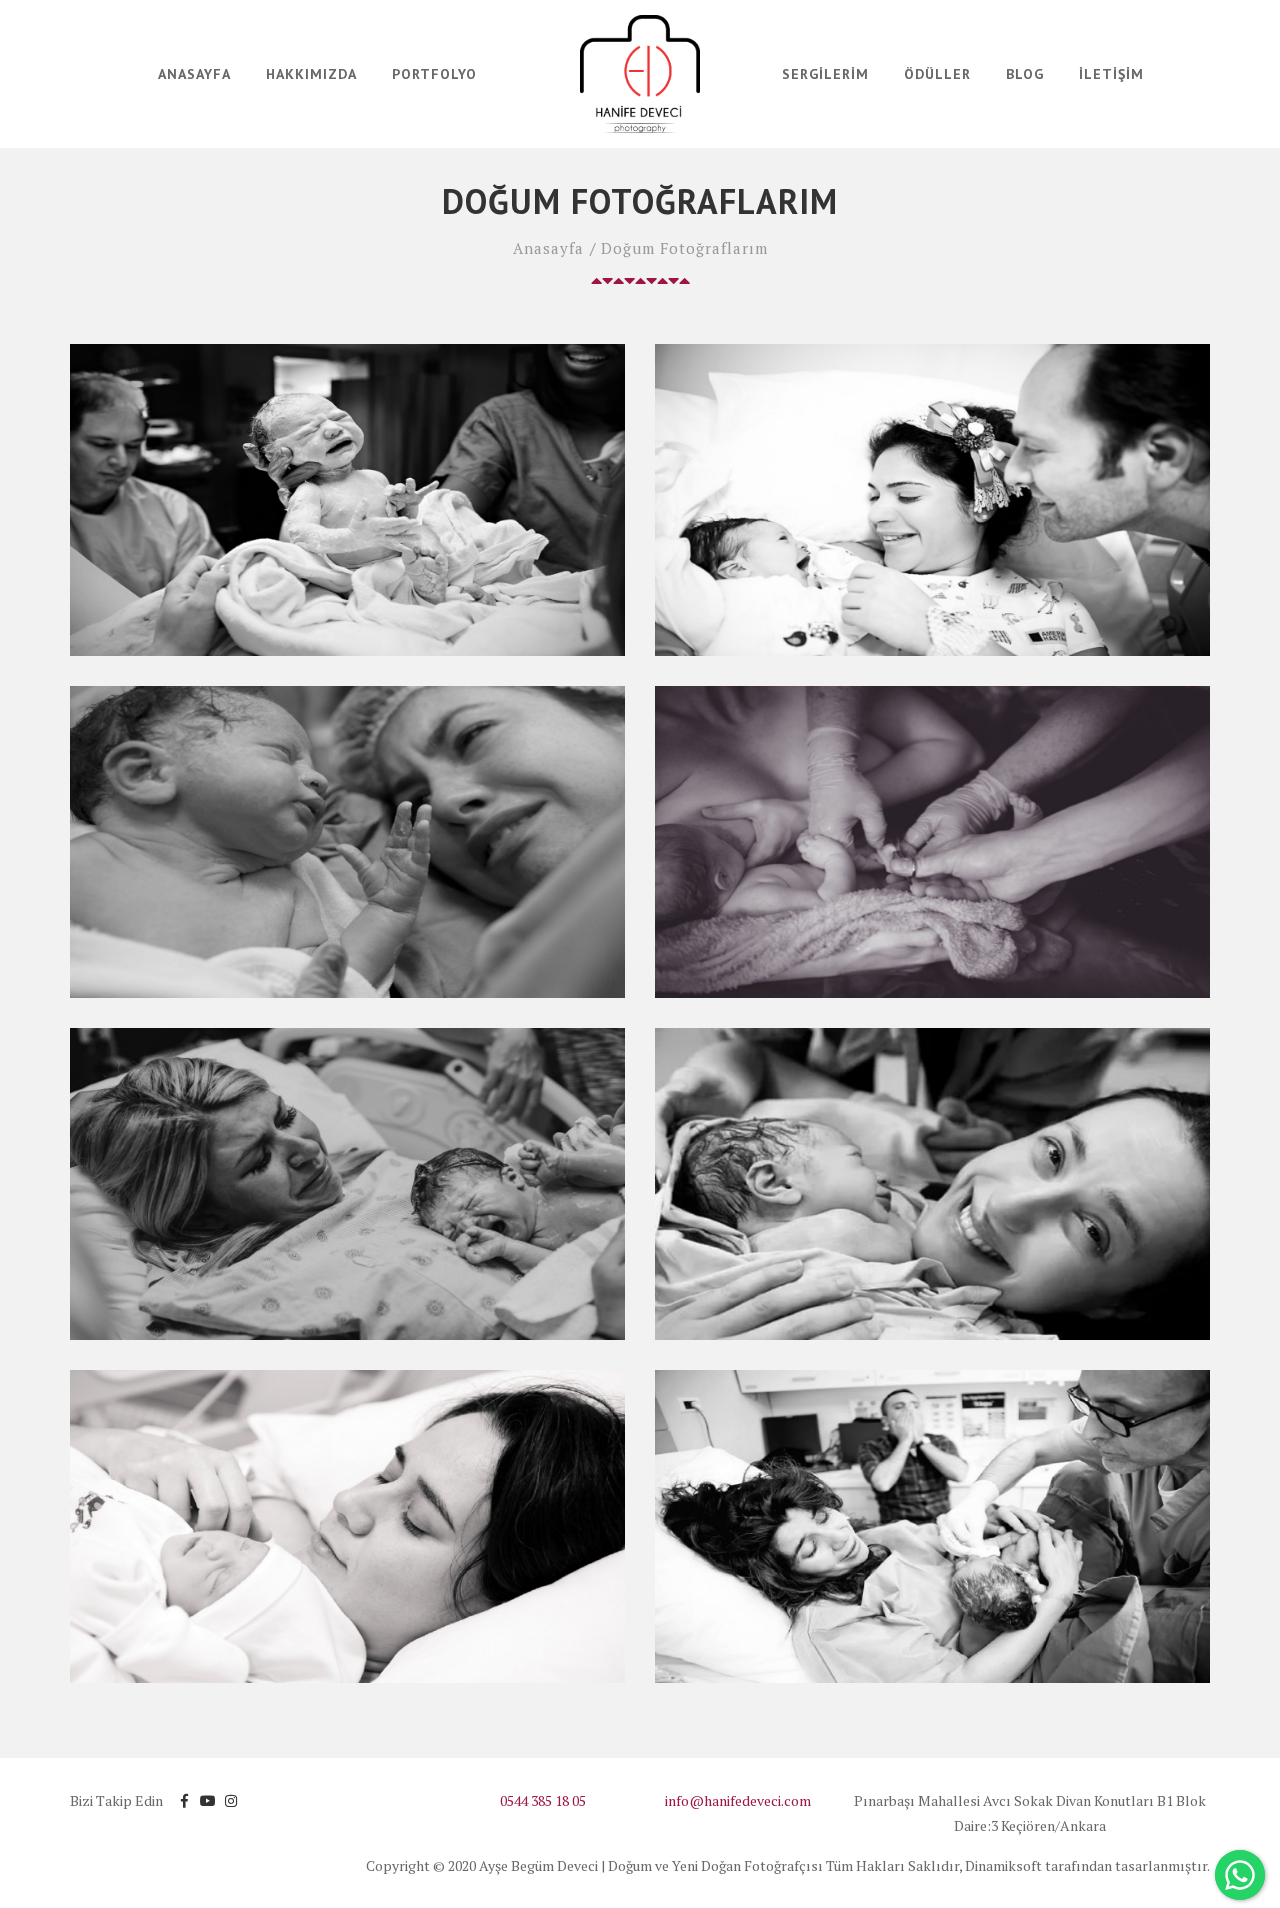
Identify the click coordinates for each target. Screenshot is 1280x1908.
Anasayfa (194, 74)
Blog (1025, 74)
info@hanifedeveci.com (738, 1800)
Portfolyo (434, 74)
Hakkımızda (311, 74)
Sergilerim (825, 74)
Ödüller (937, 74)
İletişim (1111, 74)
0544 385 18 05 (543, 1800)
